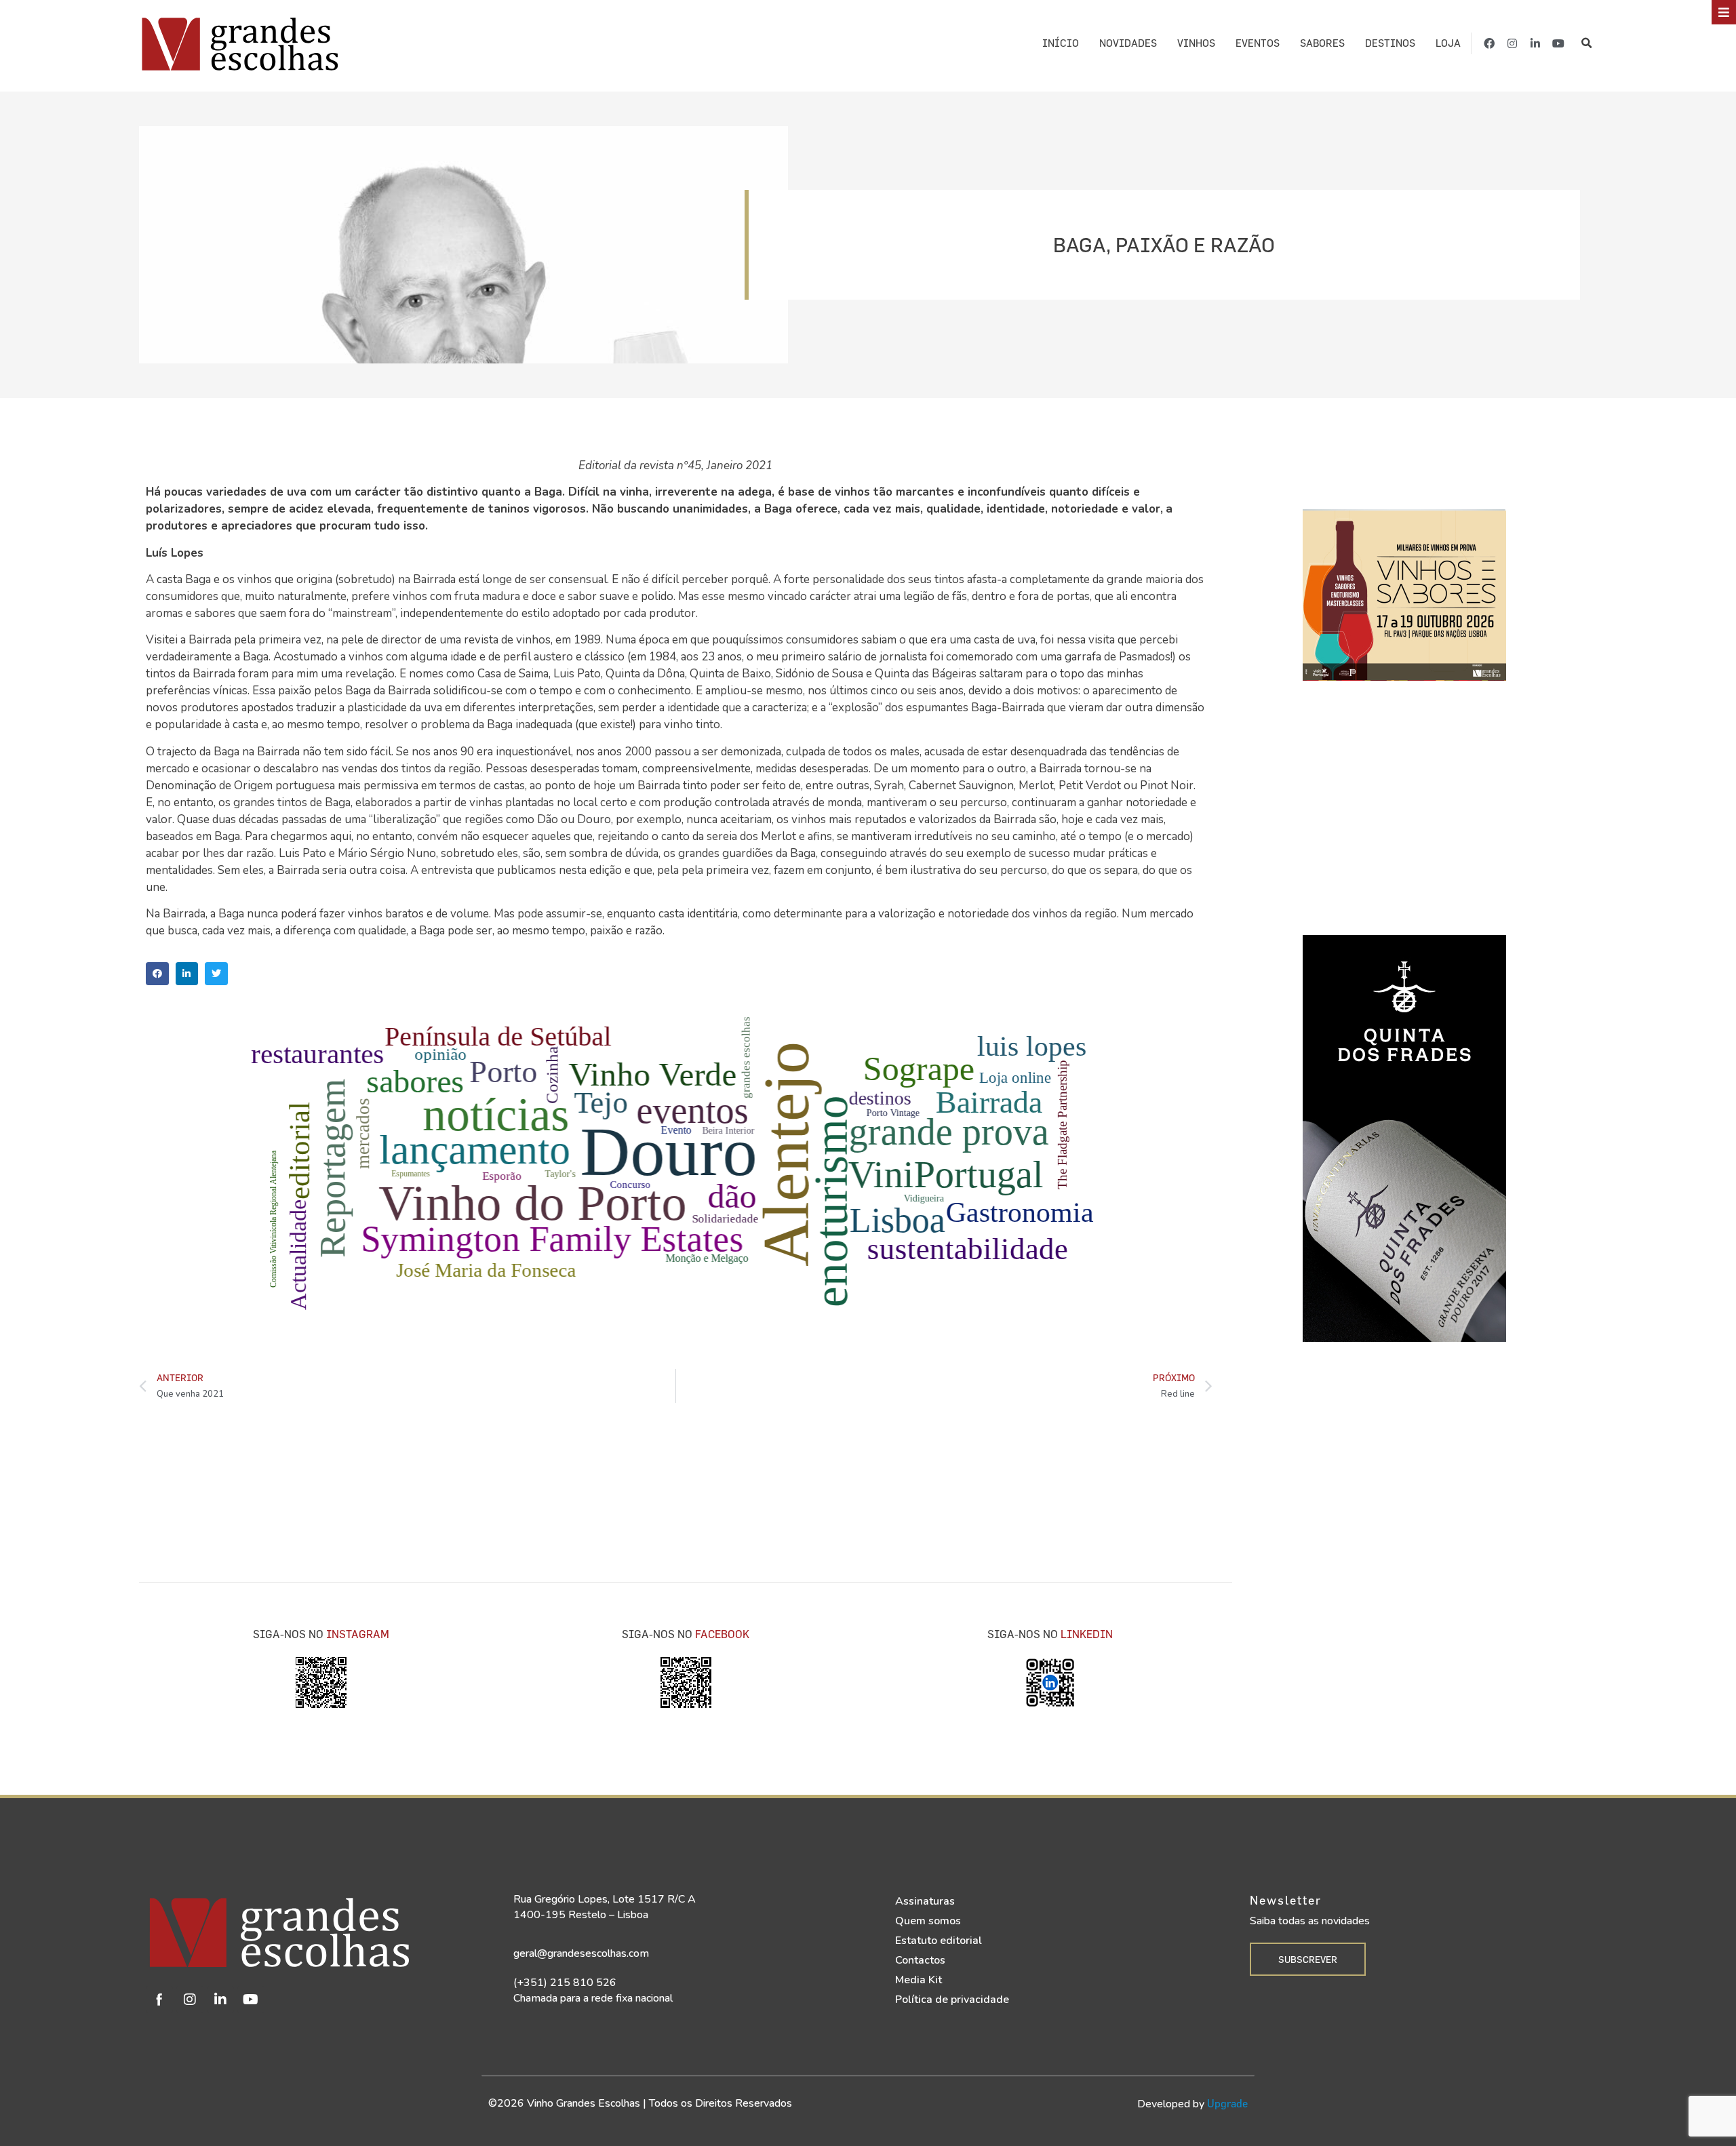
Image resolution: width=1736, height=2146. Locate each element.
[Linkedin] (220, 2000)
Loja (1448, 43)
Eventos (1258, 43)
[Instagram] (1512, 43)
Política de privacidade (952, 2000)
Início (1061, 43)
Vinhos (1196, 43)
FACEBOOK (722, 1634)
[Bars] (1724, 12)
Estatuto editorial (939, 1941)
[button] (1586, 44)
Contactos (920, 1960)
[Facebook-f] (1489, 43)
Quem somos (928, 1921)
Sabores (1322, 43)
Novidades (1128, 43)
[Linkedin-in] (1535, 43)
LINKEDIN (1087, 1634)
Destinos (1390, 43)
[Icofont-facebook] (159, 2000)
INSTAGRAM (358, 1634)
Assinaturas (925, 1901)
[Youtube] (1558, 43)
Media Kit (919, 1980)
